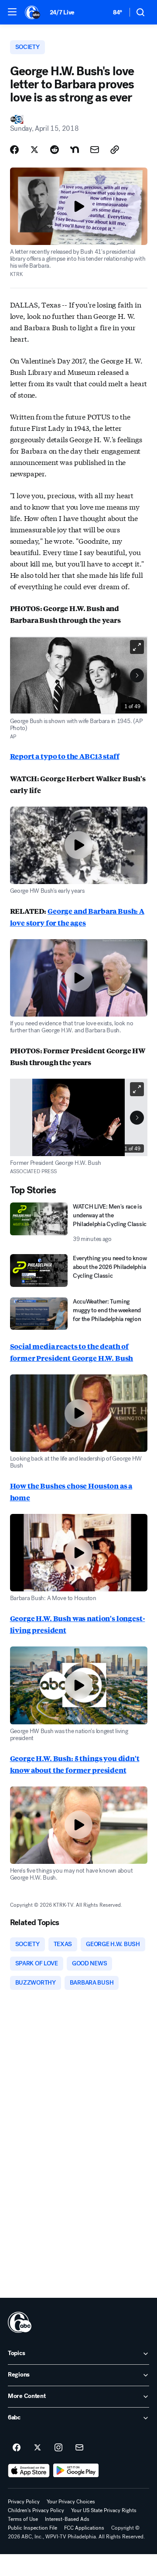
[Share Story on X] (34, 150)
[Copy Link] (115, 150)
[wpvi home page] (20, 2322)
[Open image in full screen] (137, 647)
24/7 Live (62, 12)
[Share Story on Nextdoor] (75, 150)
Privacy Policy (24, 2502)
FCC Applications (84, 2528)
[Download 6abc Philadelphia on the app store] (29, 2471)
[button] (12, 12)
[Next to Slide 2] (137, 675)
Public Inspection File (32, 2528)
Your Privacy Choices (71, 2502)
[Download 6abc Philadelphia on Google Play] (76, 2471)
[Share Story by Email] (95, 150)
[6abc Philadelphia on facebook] (17, 2448)
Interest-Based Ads (67, 2519)
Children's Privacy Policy (36, 2510)
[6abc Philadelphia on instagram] (58, 2448)
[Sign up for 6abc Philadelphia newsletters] (79, 2448)
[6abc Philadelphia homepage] (33, 12)
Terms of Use (23, 2519)
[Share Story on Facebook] (14, 150)
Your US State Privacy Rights (104, 2510)
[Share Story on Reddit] (55, 150)
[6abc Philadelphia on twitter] (38, 2448)
